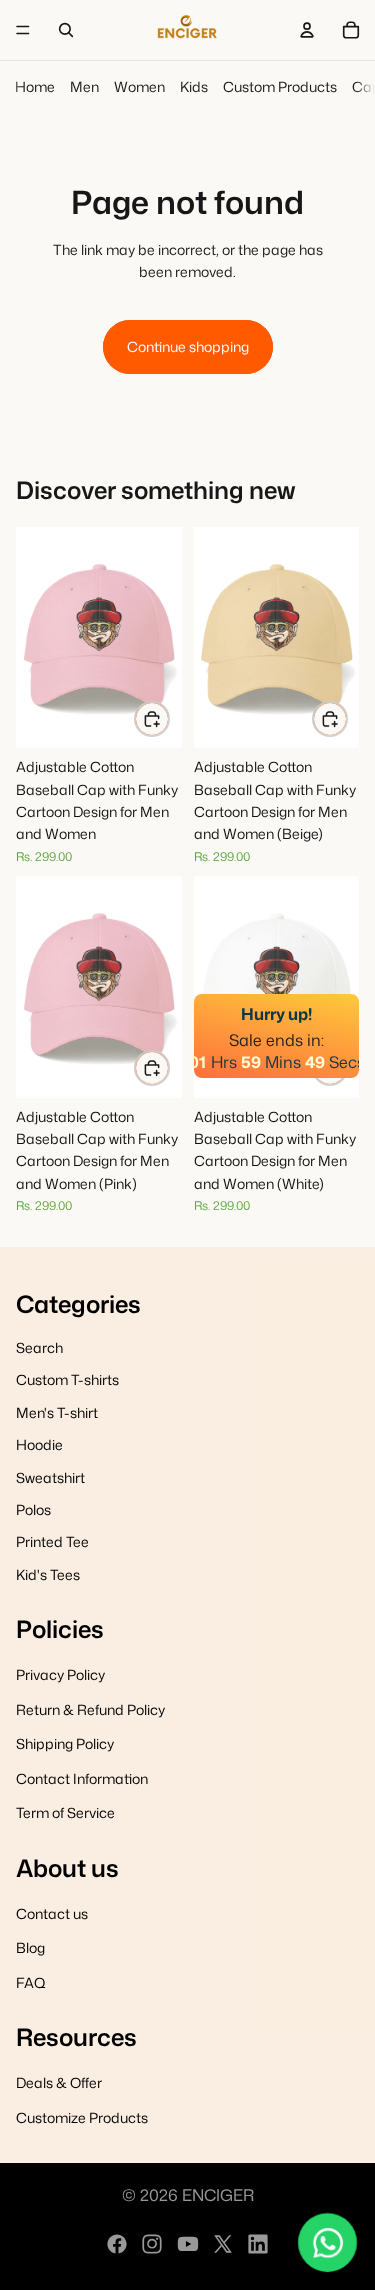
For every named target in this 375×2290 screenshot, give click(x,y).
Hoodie (39, 1444)
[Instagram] (152, 2244)
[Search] (66, 30)
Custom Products (280, 86)
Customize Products (82, 2117)
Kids (194, 86)
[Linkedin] (258, 2244)
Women (139, 86)
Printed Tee (52, 1541)
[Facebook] (117, 2244)
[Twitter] (223, 2244)
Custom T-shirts (67, 1379)
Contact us (52, 1913)
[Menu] (23, 30)
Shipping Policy (65, 1743)
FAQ (31, 1982)
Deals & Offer (59, 2082)
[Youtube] (188, 2244)
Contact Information (82, 1778)
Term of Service (65, 1812)
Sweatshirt (50, 1477)
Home (35, 86)
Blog (30, 1947)
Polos (33, 1509)
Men (84, 86)
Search (39, 1347)
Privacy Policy (60, 1675)
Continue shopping (188, 346)
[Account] (307, 30)
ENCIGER (218, 2195)
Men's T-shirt (57, 1412)
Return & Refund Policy (90, 1709)
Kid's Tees (48, 1574)
